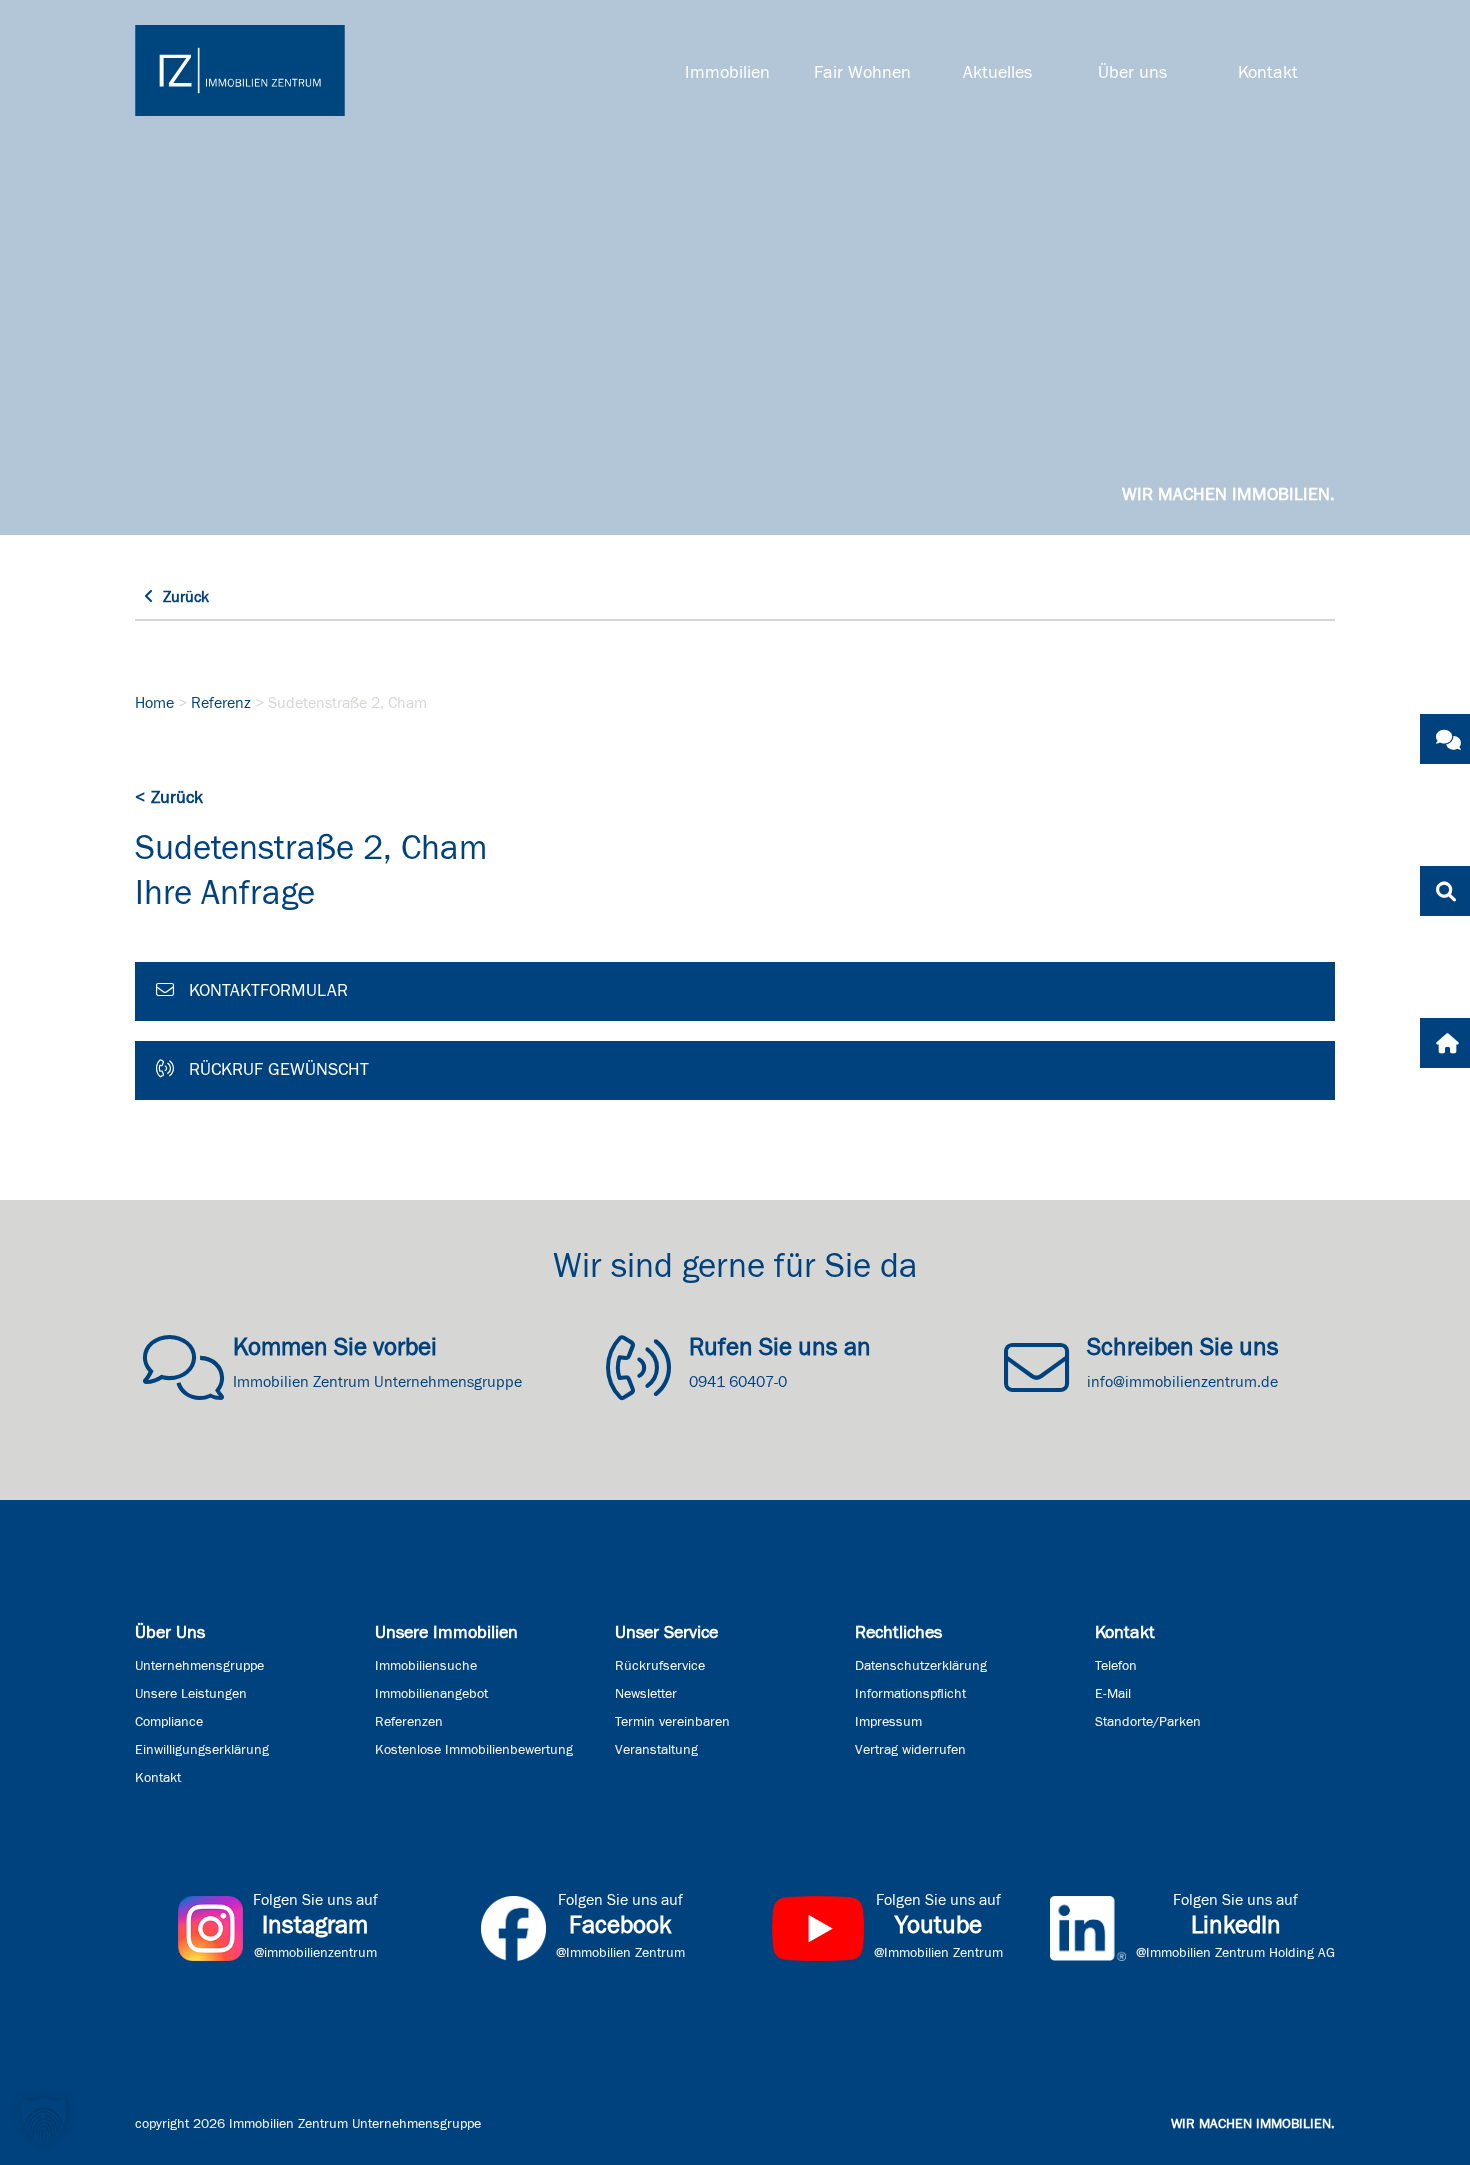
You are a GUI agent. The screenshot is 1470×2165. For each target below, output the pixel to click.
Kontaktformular (266, 991)
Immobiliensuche (426, 1666)
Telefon (1116, 1666)
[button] (44, 2121)
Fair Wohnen (862, 73)
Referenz (221, 703)
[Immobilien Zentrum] (240, 70)
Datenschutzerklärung (921, 1666)
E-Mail (1113, 1694)
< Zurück (169, 798)
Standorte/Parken (1148, 1722)
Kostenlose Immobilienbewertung (474, 1750)
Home (154, 703)
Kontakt (1268, 73)
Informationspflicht (910, 1694)
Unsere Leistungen (191, 1694)
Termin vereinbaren (672, 1722)
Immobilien (727, 73)
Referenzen (409, 1722)
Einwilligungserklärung (202, 1750)
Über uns (1132, 73)
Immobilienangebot (431, 1694)
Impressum (888, 1722)
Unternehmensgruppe (199, 1666)
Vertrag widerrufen (910, 1750)
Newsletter (646, 1694)
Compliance (169, 1722)
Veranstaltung (656, 1750)
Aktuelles (997, 73)
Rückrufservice (660, 1666)
